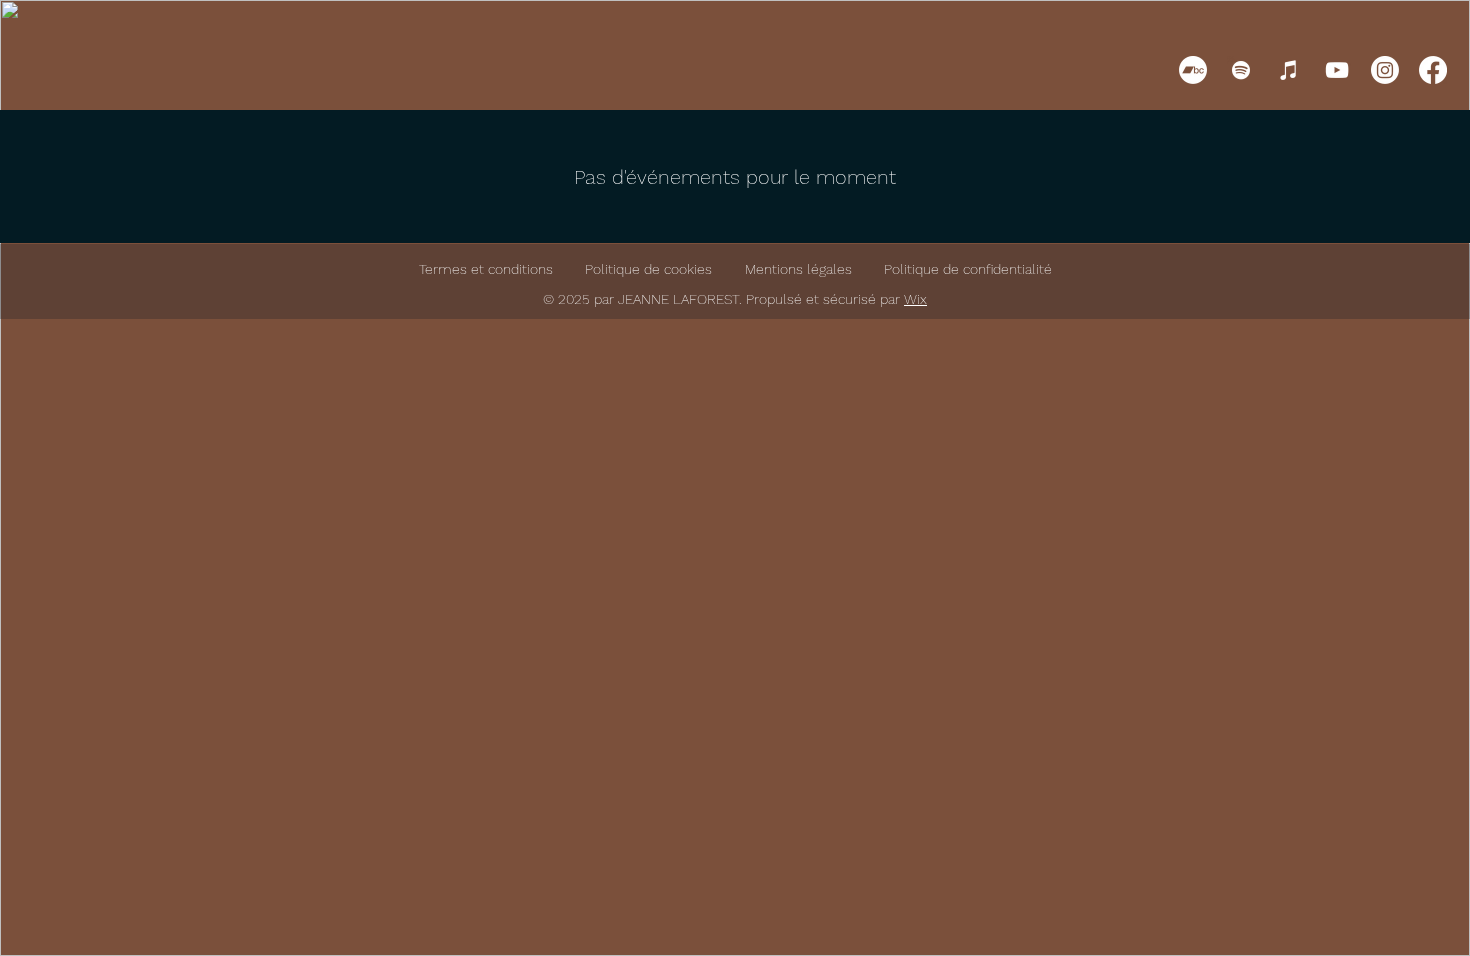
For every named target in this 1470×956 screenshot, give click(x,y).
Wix (915, 299)
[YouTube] (1337, 70)
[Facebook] (1433, 70)
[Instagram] (1385, 70)
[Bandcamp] (1193, 70)
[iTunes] (1289, 70)
